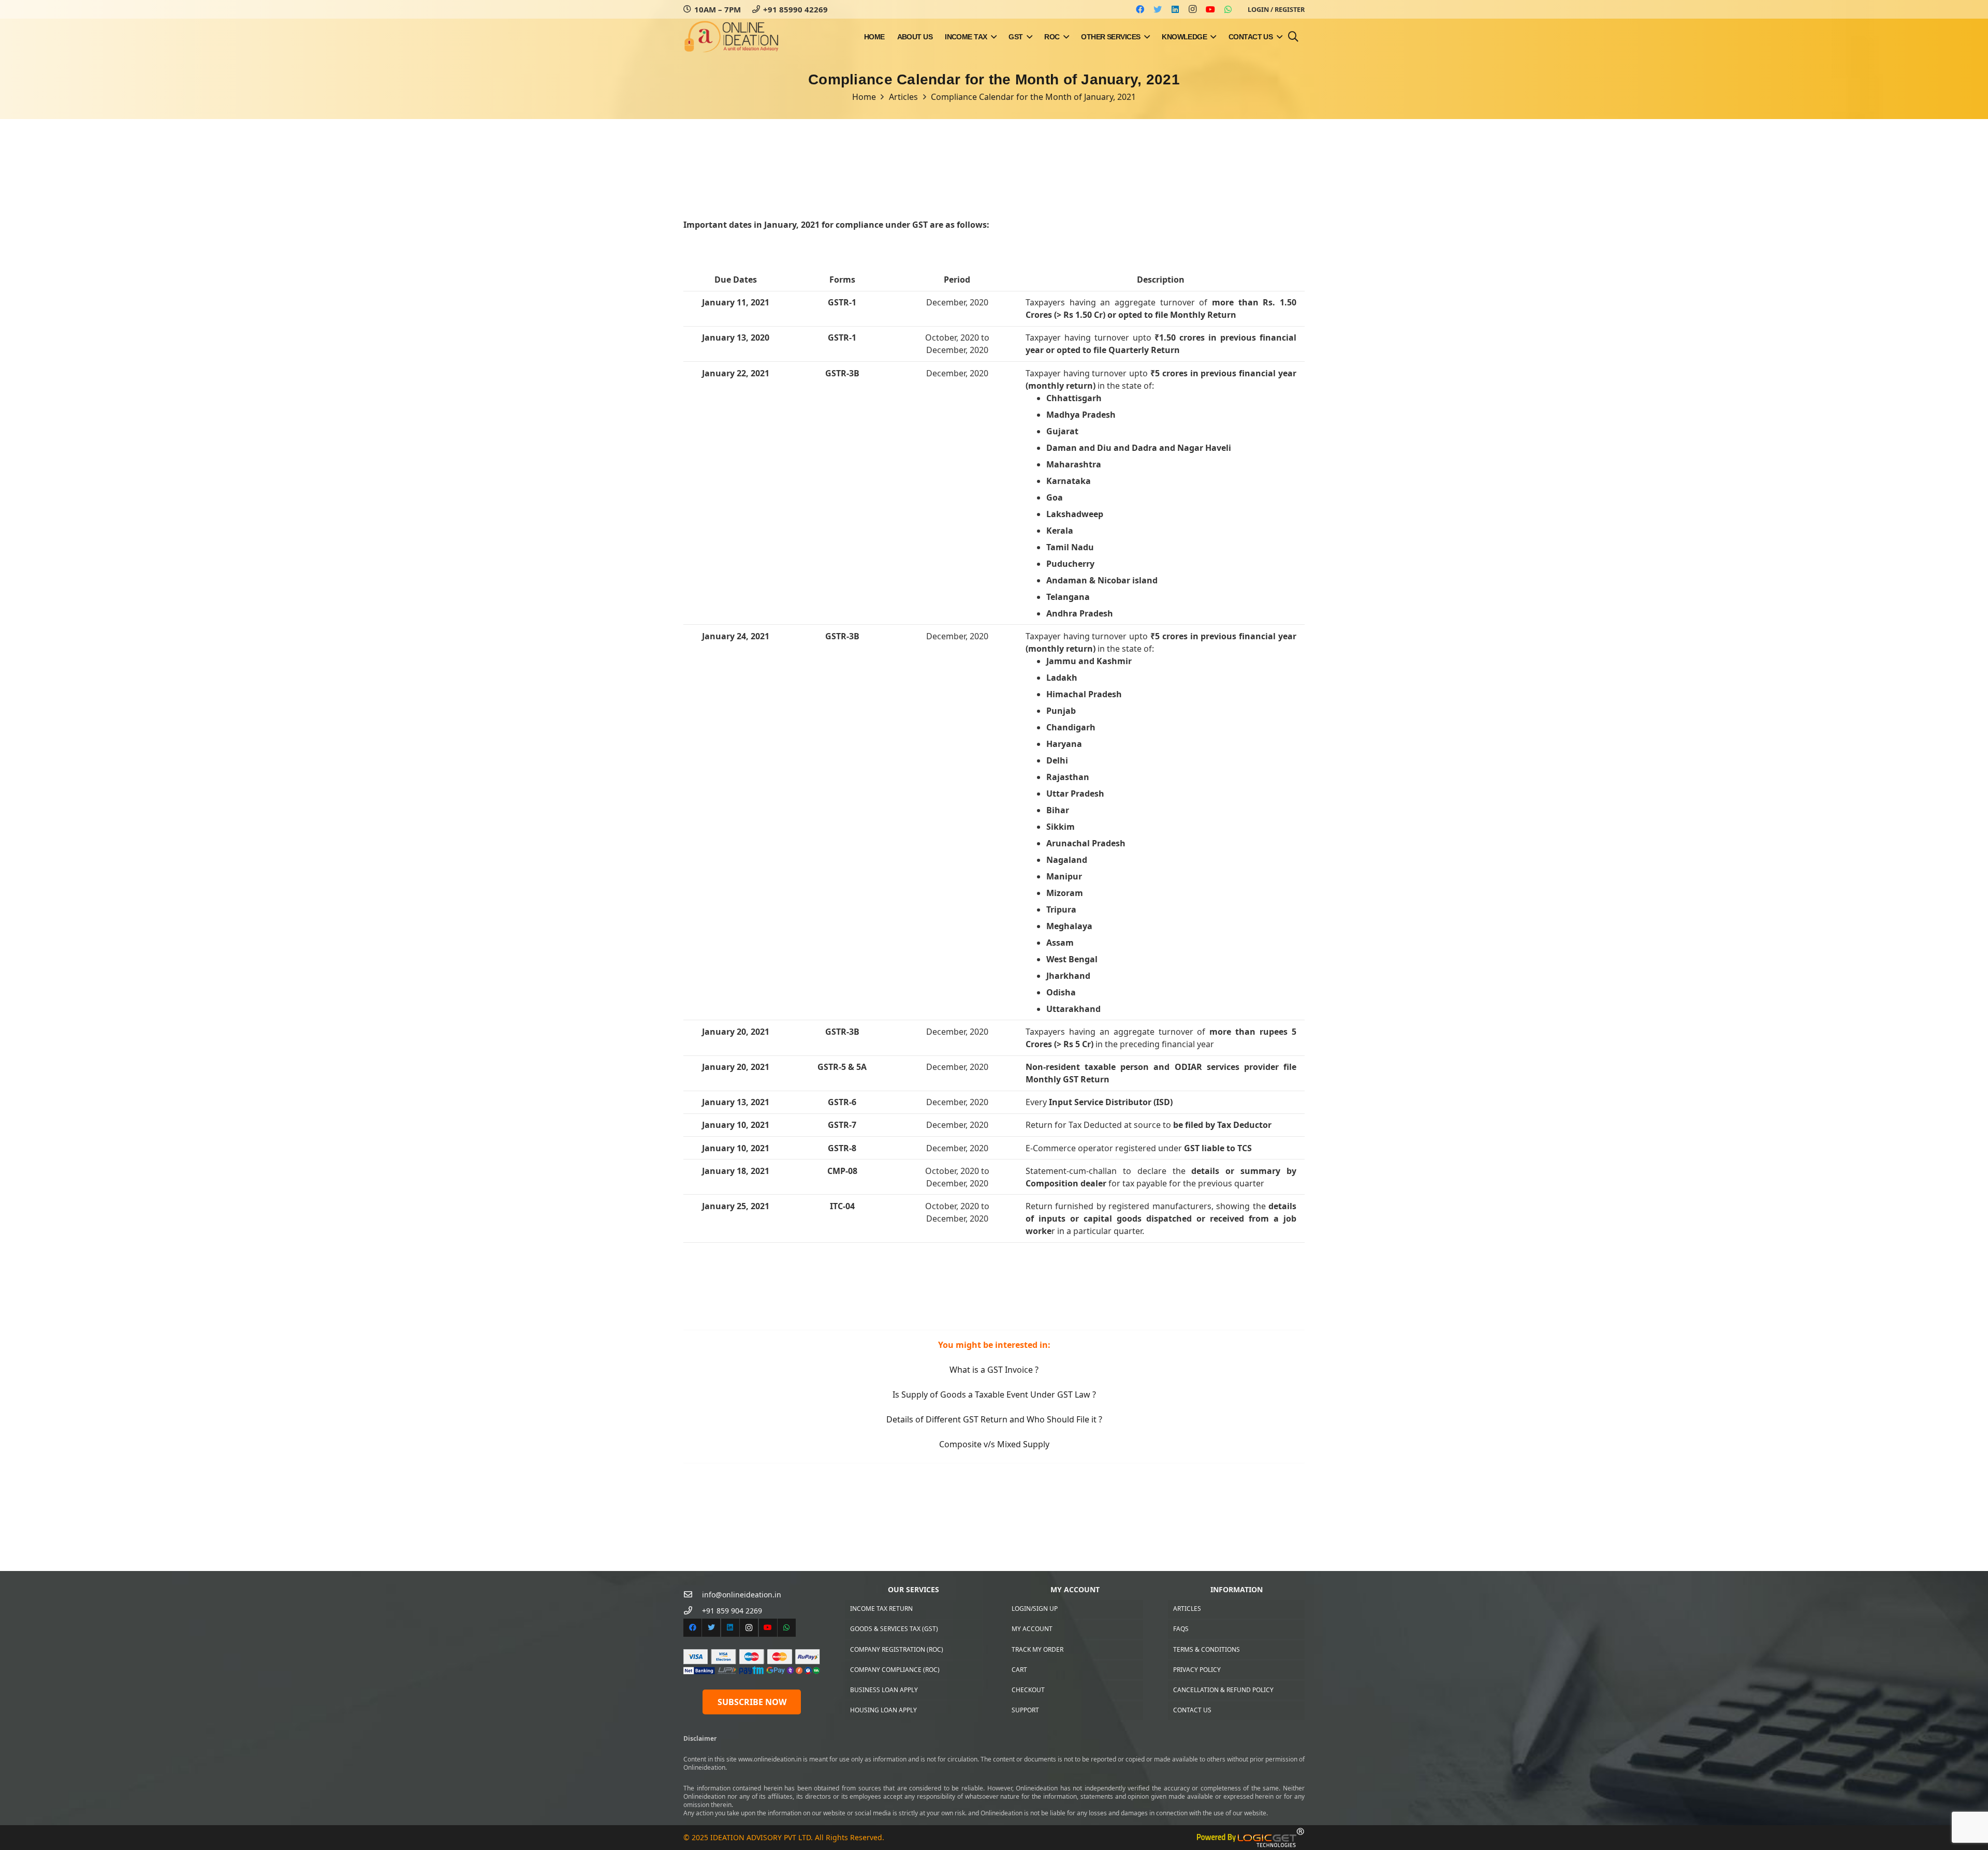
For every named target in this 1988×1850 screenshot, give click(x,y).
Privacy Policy (1197, 1670)
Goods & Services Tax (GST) (894, 1629)
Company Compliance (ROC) (895, 1670)
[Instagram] (1193, 9)
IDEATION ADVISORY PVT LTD (761, 1837)
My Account (1032, 1629)
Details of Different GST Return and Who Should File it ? (994, 1419)
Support (1025, 1710)
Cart (1019, 1670)
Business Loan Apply (884, 1690)
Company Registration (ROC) (897, 1649)
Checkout (1028, 1690)
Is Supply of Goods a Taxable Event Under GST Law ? (994, 1394)
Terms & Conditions (1207, 1649)
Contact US (1192, 1710)
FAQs (1181, 1629)
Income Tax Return (881, 1609)
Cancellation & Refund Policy (1223, 1690)
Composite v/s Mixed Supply (994, 1444)
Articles (1187, 1609)
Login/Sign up (1035, 1609)
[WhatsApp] (1228, 9)
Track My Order (1037, 1649)
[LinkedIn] (1175, 9)
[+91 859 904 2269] (693, 1611)
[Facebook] (1140, 9)
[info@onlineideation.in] (693, 1595)
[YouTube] (1210, 9)
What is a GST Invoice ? (994, 1370)
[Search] (1293, 37)
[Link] (732, 37)
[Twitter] (1158, 9)
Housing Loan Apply (883, 1710)
